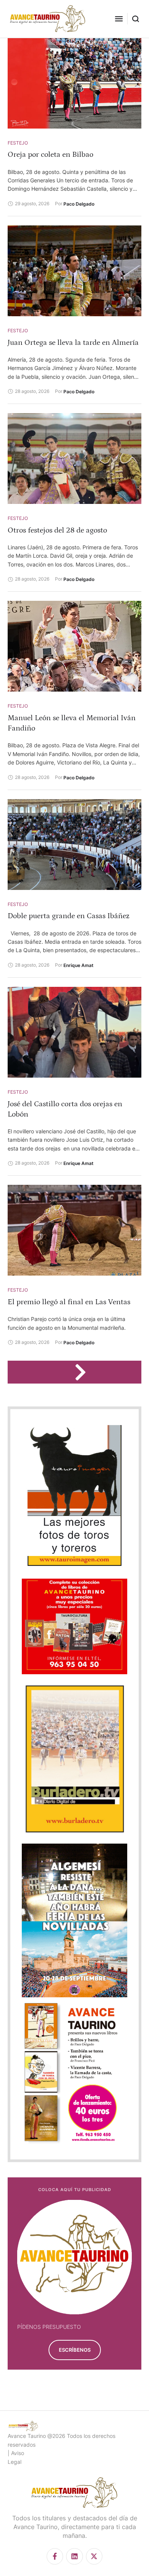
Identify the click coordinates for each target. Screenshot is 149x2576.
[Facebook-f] (55, 2556)
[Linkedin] (74, 2556)
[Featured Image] (74, 83)
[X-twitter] (94, 2556)
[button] (119, 19)
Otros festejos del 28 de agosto (57, 530)
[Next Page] (84, 1372)
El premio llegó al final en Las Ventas (69, 1302)
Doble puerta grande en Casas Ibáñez (69, 916)
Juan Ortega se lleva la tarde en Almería (73, 343)
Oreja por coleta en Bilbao (50, 154)
